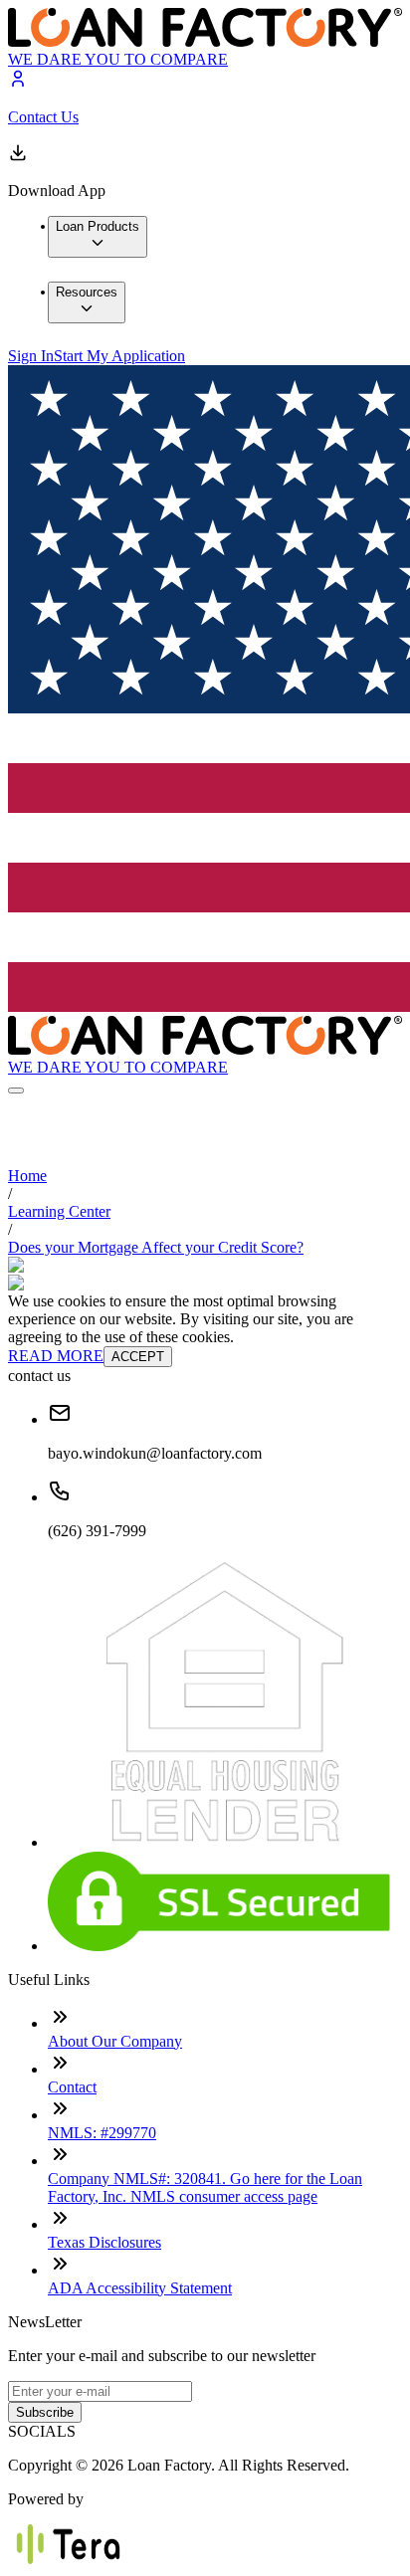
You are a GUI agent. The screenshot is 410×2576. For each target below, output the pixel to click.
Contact (72, 2087)
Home (27, 1176)
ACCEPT (138, 1357)
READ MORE (56, 1356)
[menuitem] (98, 237)
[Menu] (16, 1090)
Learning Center (59, 1211)
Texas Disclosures (104, 2242)
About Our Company (115, 2041)
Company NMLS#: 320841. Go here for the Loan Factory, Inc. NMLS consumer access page (205, 2187)
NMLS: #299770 (102, 2133)
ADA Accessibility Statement (140, 2288)
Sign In (31, 356)
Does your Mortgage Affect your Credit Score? (156, 1247)
